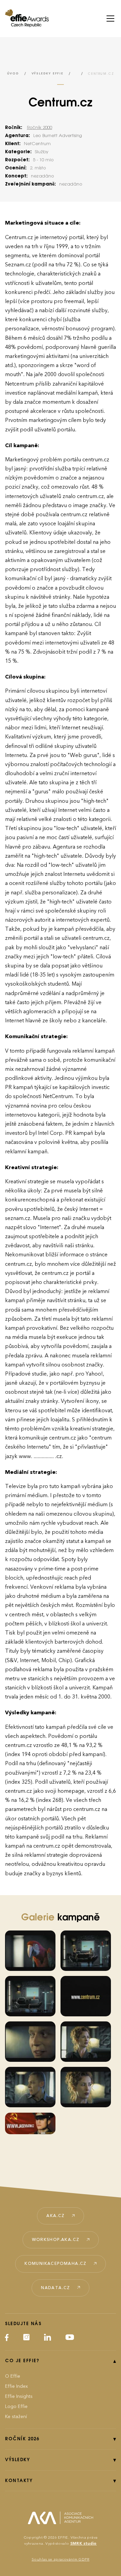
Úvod (13, 74)
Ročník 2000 (39, 128)
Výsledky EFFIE (48, 74)
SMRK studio (84, 2544)
